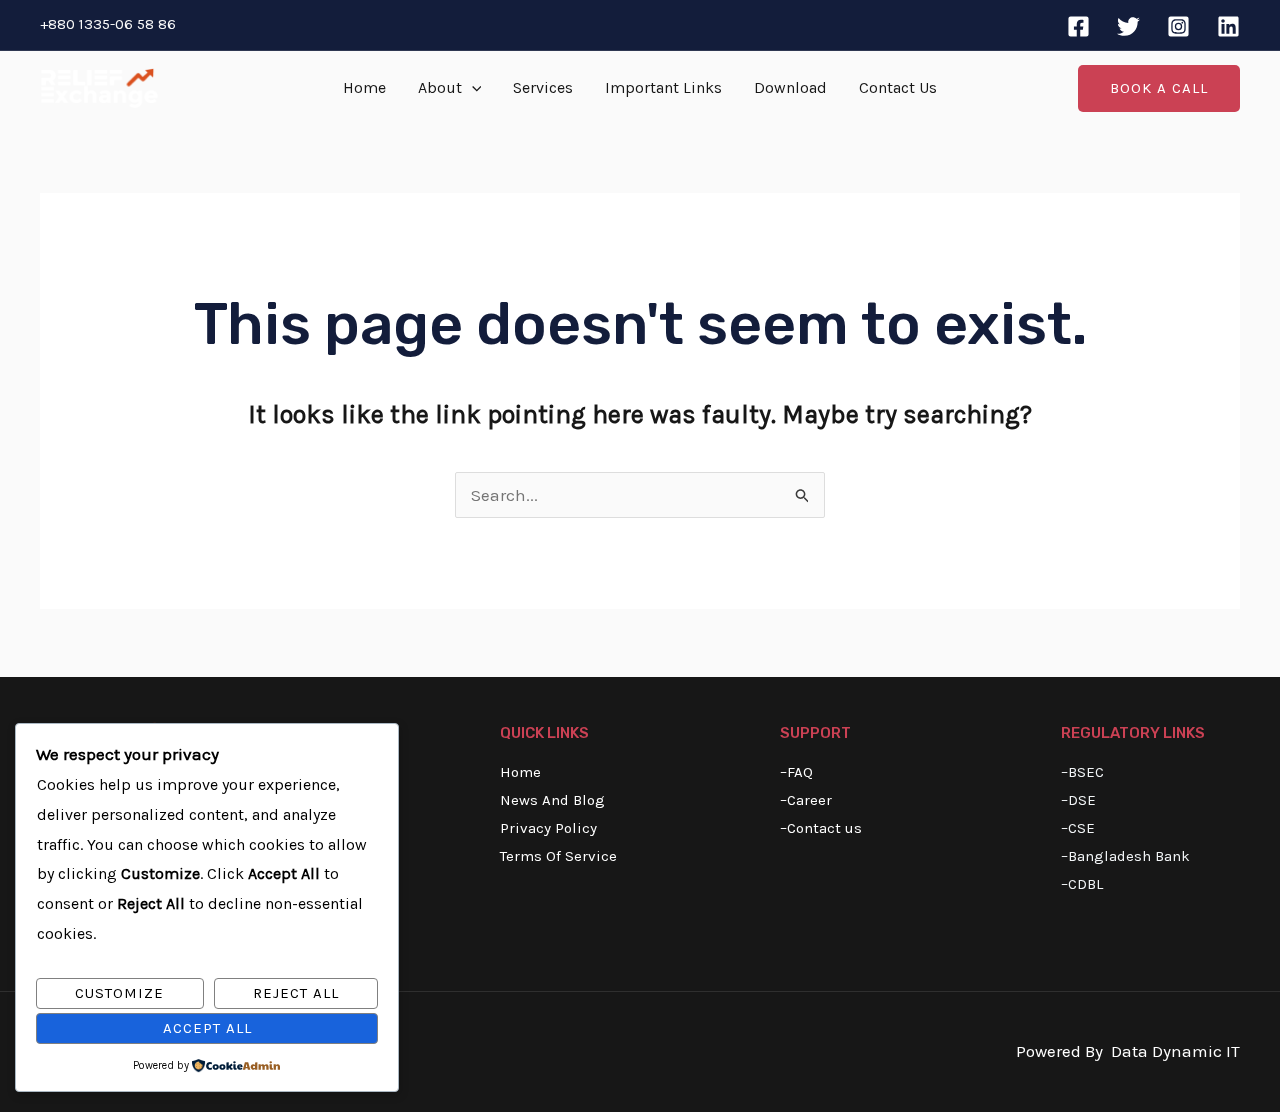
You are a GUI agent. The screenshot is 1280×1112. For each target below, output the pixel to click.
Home (364, 87)
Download (790, 87)
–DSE (1078, 800)
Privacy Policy (548, 828)
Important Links (663, 87)
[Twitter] (1128, 26)
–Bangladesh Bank (1125, 856)
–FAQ (796, 772)
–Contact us (821, 828)
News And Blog (552, 800)
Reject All (296, 993)
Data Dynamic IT (1175, 1051)
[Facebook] (1078, 26)
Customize (119, 993)
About (440, 87)
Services (543, 87)
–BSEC (1082, 772)
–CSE (1078, 828)
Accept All (207, 1028)
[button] (472, 88)
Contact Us (898, 87)
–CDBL (1082, 884)
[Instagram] (1178, 26)
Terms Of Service (558, 856)
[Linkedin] (1228, 26)
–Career (806, 800)
